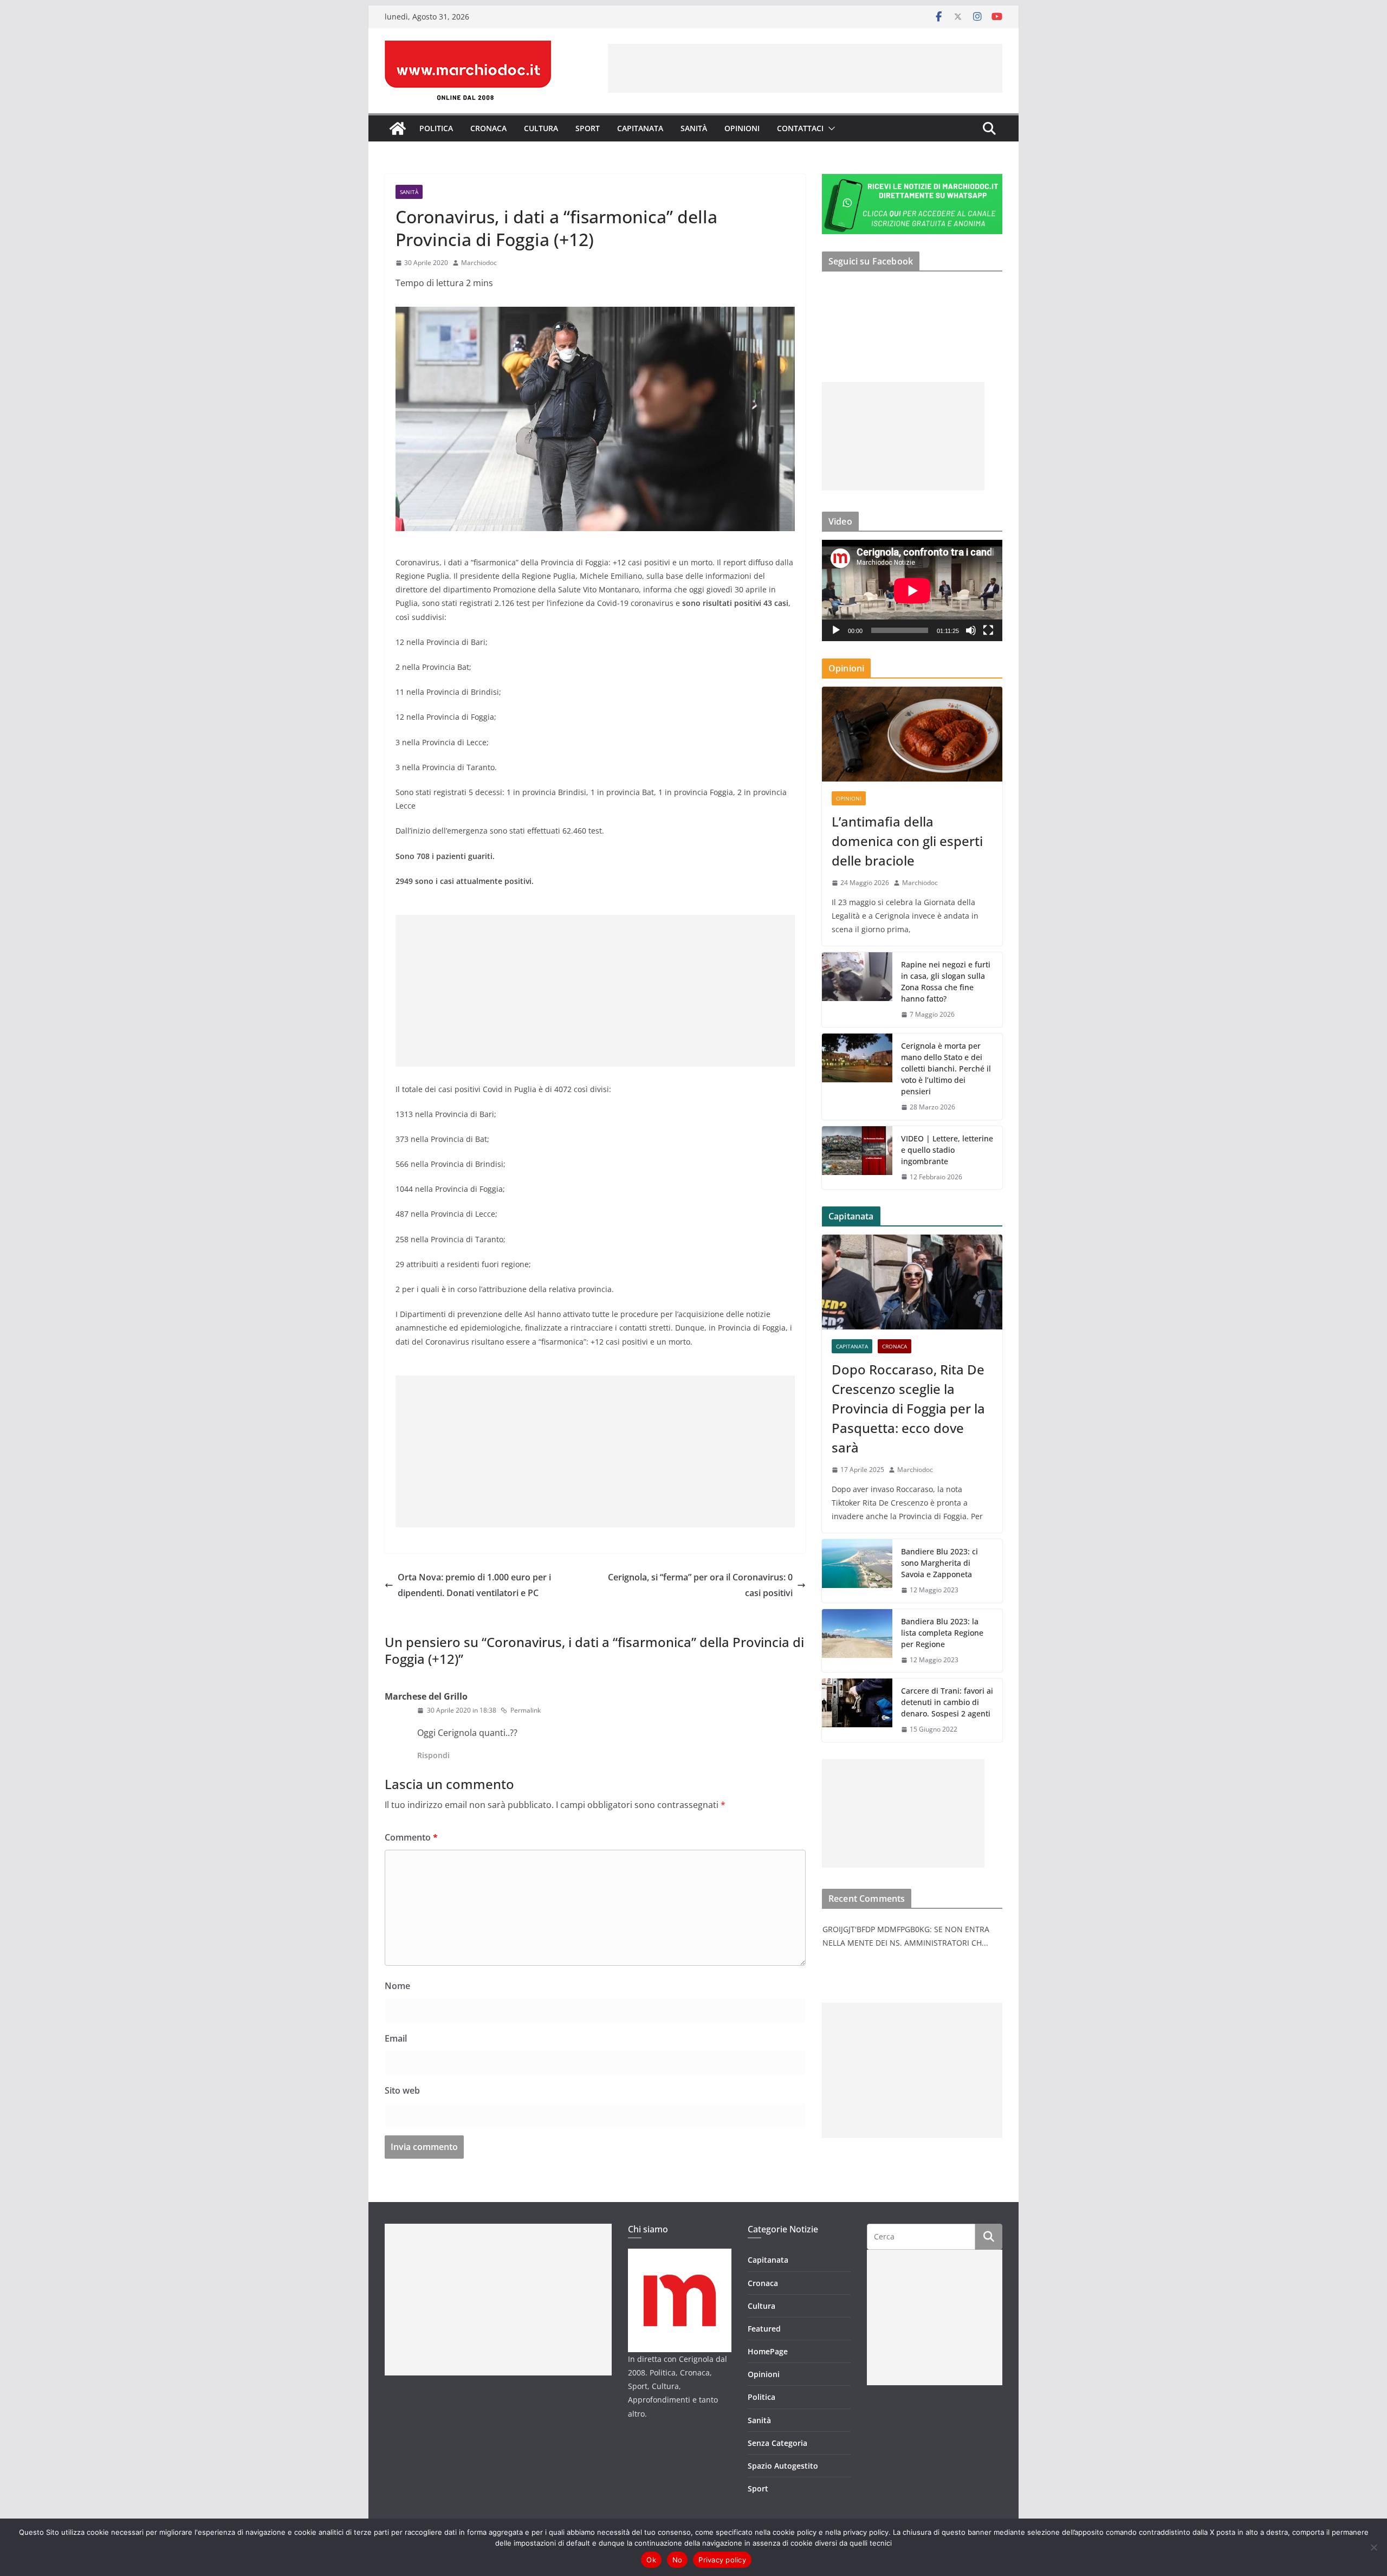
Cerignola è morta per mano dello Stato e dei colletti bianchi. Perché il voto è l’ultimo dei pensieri (946, 1069)
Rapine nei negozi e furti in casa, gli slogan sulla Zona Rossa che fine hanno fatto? (946, 982)
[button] (829, 128)
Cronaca (488, 128)
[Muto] (971, 630)
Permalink (526, 1710)
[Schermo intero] (988, 630)
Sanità (694, 128)
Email (396, 2038)
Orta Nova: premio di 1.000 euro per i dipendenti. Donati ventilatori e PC (474, 1585)
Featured (764, 2329)
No (678, 2560)
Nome (397, 1986)
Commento (411, 1837)
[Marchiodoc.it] (398, 128)
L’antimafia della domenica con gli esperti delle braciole (907, 841)
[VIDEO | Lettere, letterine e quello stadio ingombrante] (857, 1158)
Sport (588, 128)
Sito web (402, 2090)
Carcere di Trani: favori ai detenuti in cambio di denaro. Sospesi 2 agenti (947, 1702)
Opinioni (742, 128)
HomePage (768, 2351)
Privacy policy (722, 2560)
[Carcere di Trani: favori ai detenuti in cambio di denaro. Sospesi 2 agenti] (857, 1710)
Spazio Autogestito (783, 2466)
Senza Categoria (777, 2443)
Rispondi (433, 1755)
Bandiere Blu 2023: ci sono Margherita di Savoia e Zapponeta (939, 1563)
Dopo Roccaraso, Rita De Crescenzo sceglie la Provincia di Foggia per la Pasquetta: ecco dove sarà (908, 1408)
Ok (651, 2560)
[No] (1373, 2547)
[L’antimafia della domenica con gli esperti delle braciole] (912, 734)
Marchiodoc (479, 263)
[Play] (836, 630)
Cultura (541, 128)
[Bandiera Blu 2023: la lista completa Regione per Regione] (857, 1641)
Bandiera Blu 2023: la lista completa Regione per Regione (942, 1633)
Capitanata (640, 128)
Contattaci (800, 128)
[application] (912, 590)
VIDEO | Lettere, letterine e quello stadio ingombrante (947, 1150)
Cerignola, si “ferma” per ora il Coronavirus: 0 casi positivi (700, 1585)
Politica (436, 128)
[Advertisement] (805, 68)
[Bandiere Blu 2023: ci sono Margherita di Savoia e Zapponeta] (857, 1571)
